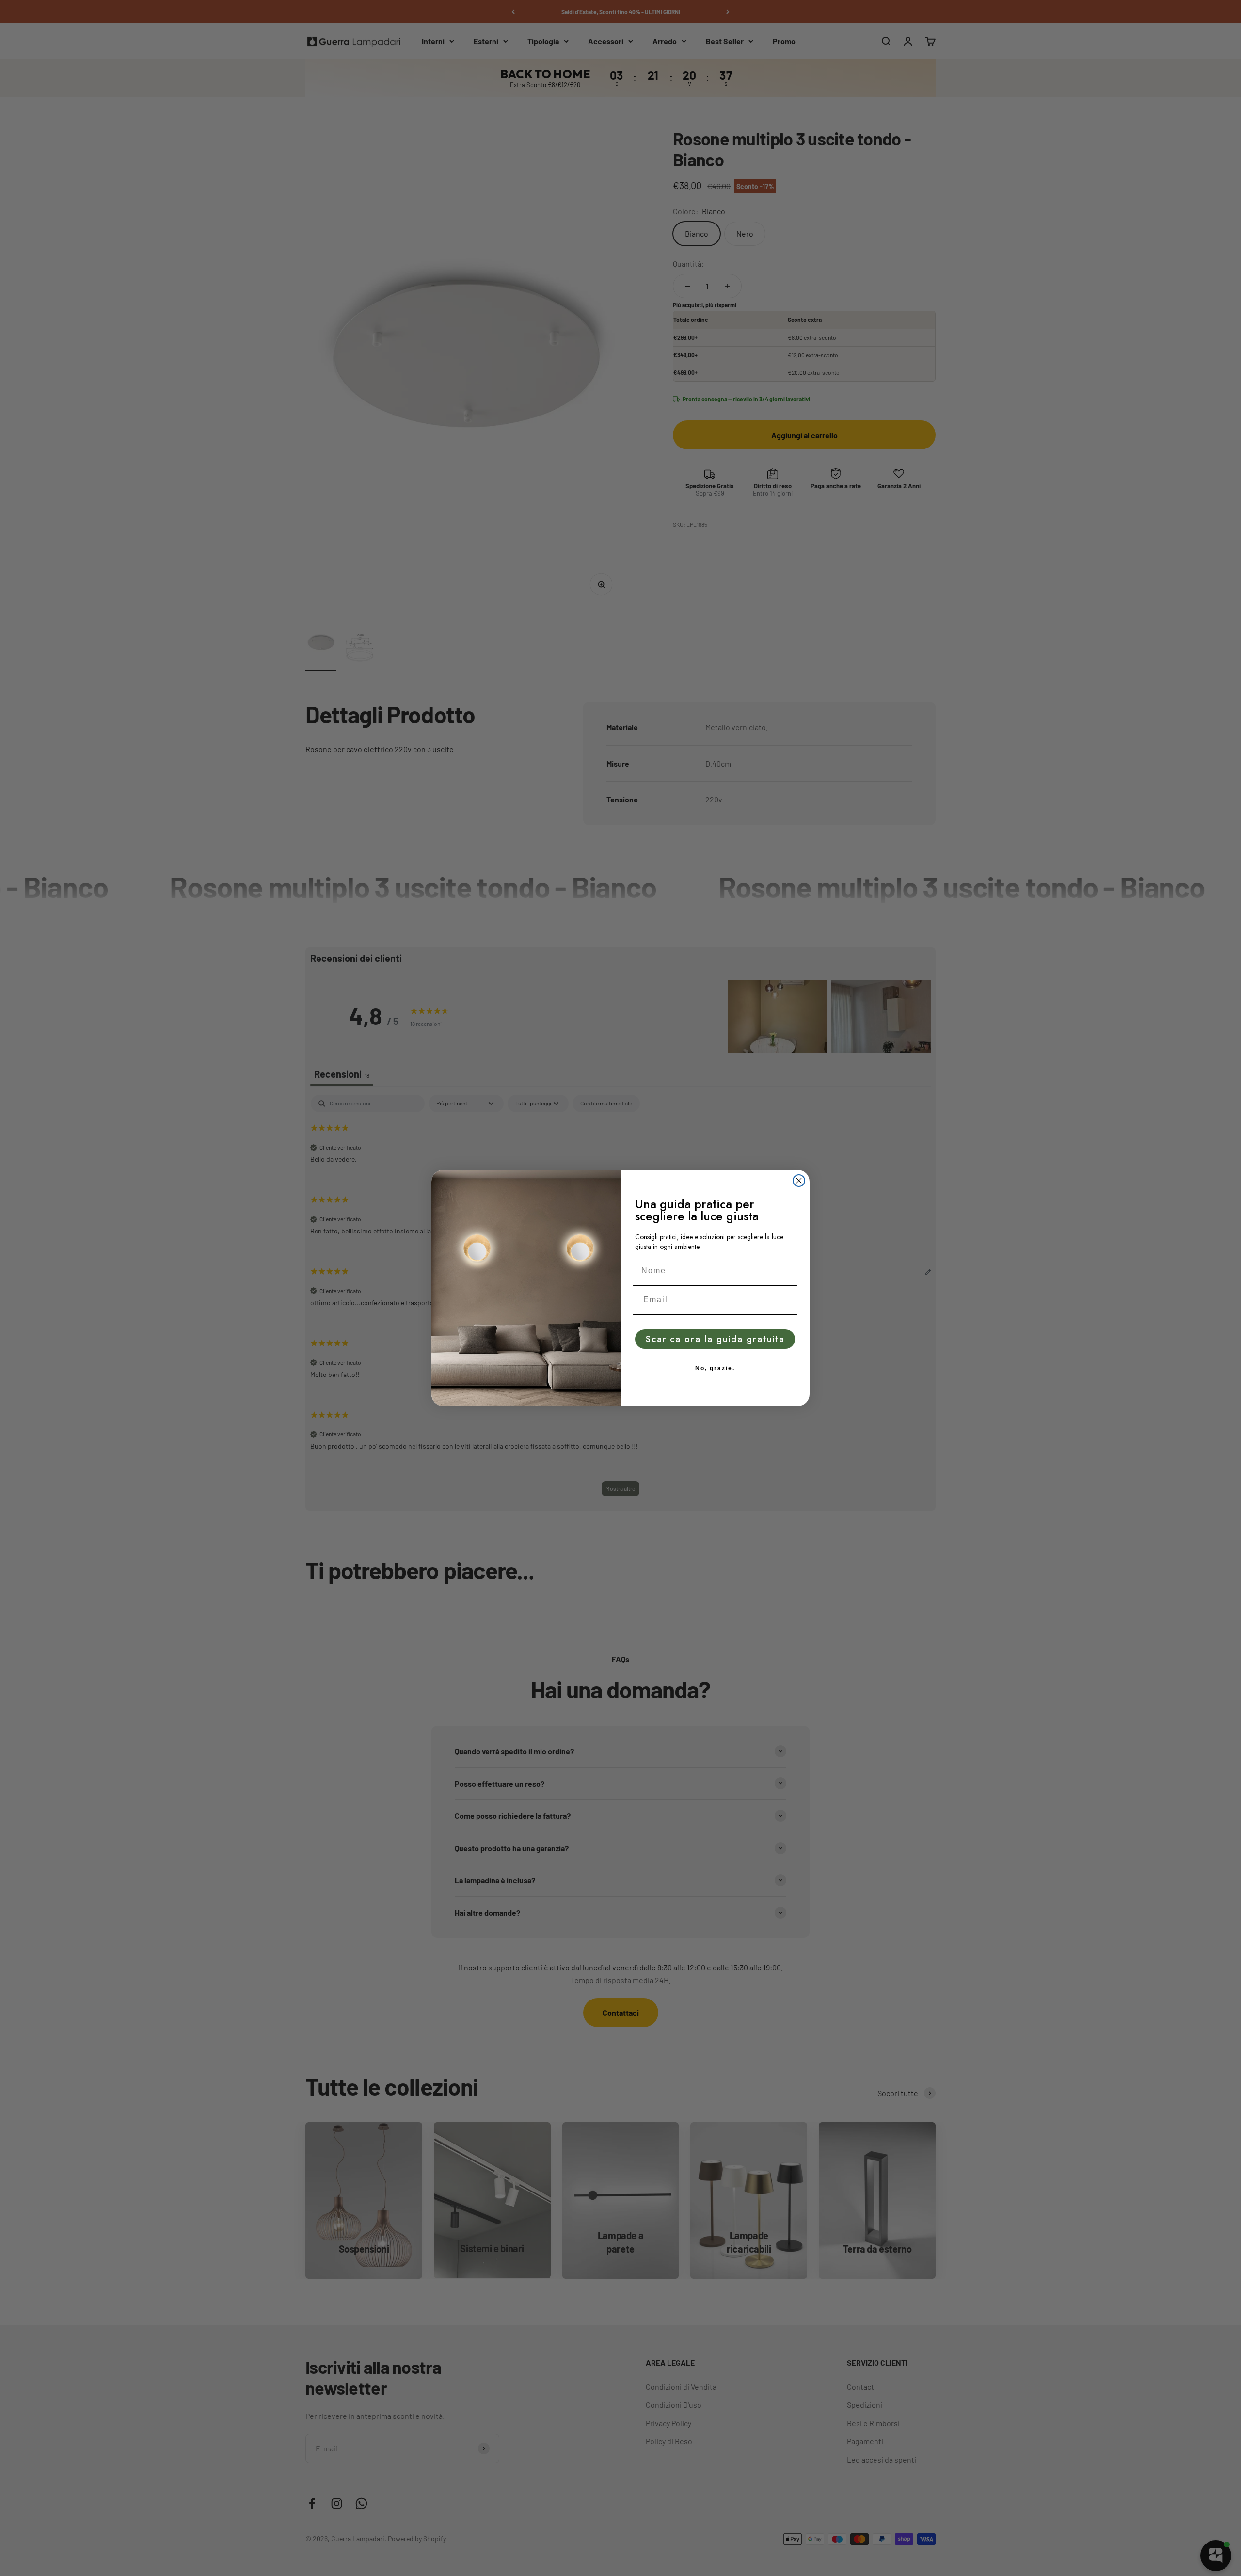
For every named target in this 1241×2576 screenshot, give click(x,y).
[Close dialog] (799, 1181)
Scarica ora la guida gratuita (715, 1339)
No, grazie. (715, 1368)
